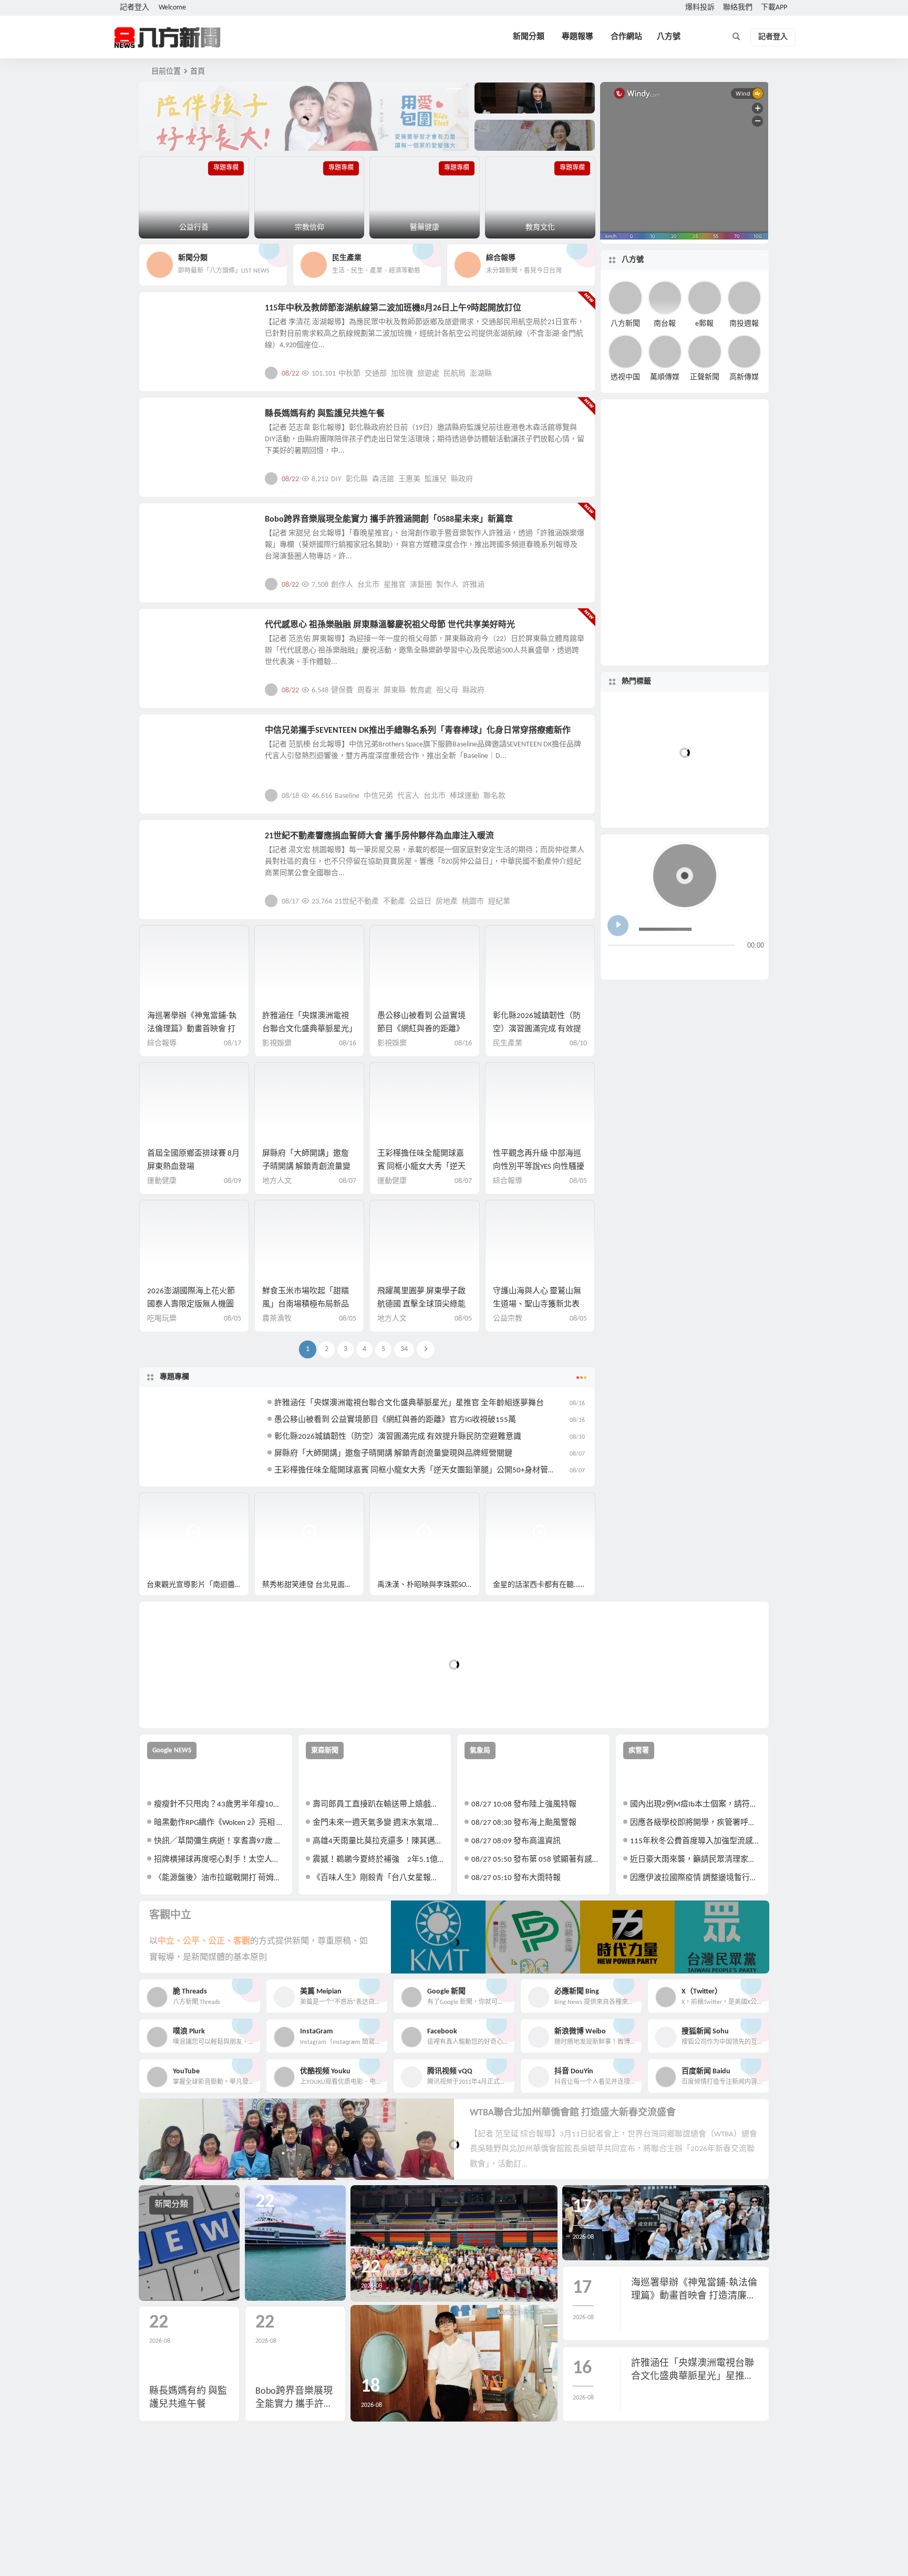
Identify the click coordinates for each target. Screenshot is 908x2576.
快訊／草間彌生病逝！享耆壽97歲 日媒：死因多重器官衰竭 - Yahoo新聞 (219, 1841)
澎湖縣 (481, 374)
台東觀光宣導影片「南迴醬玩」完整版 (198, 1585)
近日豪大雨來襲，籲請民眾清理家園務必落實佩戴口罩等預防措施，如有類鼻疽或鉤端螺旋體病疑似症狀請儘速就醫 (695, 1860)
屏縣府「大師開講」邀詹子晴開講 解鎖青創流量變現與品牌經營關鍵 (306, 1167)
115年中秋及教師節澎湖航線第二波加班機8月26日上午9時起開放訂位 (393, 308)
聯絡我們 (738, 8)
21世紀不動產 (357, 902)
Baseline (347, 796)
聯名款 (494, 796)
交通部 (376, 374)
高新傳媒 (744, 377)
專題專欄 (174, 1377)
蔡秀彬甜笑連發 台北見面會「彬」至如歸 (313, 1585)
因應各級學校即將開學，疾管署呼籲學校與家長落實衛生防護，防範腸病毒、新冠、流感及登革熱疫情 (695, 1823)
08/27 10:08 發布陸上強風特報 (524, 1805)
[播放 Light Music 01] (618, 926)
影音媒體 (164, 1505)
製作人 (447, 585)
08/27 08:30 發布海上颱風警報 (524, 1823)
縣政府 (462, 479)
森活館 (383, 479)
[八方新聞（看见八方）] (168, 37)
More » (579, 373)
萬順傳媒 (665, 377)
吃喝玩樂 (162, 1319)
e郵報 (704, 323)
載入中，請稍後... (186, 1703)
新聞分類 (529, 37)
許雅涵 (473, 585)
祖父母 (447, 690)
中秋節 (349, 374)
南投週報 (744, 323)
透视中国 (625, 377)
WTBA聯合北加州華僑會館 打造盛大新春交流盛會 (573, 2113)
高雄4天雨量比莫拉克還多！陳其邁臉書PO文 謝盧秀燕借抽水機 (378, 1841)
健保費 (342, 690)
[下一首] (636, 963)
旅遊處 (428, 374)
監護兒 (436, 479)
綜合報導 (162, 1043)
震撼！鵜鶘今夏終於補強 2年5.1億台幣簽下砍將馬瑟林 (378, 1860)
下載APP (774, 8)
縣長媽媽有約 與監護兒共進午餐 (325, 414)
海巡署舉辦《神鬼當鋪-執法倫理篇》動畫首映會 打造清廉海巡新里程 (192, 1029)
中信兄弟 (378, 796)
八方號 (669, 37)
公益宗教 (171, 420)
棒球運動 (465, 796)
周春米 (368, 690)
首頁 (198, 72)
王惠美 (409, 479)
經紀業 (499, 902)
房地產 (447, 902)
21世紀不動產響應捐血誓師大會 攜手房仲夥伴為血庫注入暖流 (379, 836)
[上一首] (616, 963)
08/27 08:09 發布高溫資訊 (516, 1841)
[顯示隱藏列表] (755, 963)
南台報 (665, 323)
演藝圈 (421, 585)
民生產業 (171, 314)
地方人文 (171, 631)
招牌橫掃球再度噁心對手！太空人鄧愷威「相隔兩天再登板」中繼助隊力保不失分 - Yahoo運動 (219, 1860)
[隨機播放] (719, 963)
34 (404, 1349)
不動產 (394, 902)
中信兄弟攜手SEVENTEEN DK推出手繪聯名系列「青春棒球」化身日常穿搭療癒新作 (418, 731)
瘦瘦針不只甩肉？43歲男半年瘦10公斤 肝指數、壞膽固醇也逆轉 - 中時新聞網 (219, 1805)
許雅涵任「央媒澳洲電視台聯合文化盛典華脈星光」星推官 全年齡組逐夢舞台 (308, 1029)
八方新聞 (625, 323)
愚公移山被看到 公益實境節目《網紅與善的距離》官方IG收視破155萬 (421, 1029)
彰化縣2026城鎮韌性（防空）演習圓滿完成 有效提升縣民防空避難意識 (537, 1029)
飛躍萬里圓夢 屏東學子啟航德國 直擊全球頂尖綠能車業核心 (421, 1305)
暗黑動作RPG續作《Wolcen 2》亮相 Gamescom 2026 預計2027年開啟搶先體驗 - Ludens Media (219, 1823)
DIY (336, 479)
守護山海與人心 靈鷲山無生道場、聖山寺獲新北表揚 (537, 1305)
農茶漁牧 (277, 1319)
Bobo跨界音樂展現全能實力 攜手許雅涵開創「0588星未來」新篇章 (389, 520)
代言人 (408, 796)
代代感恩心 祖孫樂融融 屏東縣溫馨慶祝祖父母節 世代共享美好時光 (390, 625)
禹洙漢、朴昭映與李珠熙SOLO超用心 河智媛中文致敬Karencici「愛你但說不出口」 (429, 1585)
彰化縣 (357, 479)
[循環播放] (699, 963)
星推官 (395, 585)
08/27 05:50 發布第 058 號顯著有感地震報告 (537, 1860)
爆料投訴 (700, 8)
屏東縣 (395, 690)
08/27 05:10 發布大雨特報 (516, 1878)
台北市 (368, 585)
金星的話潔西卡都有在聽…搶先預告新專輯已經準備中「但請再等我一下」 (544, 1585)
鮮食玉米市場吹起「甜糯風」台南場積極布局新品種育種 (306, 1305)
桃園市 (473, 902)
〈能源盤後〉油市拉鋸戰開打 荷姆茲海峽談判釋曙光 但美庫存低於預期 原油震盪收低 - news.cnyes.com (219, 1878)
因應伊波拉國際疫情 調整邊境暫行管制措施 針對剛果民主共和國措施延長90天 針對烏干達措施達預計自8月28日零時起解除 (695, 1878)
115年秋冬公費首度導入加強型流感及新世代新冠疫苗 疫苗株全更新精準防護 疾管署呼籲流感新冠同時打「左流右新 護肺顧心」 (695, 1841)
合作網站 (626, 37)
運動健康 (162, 1181)
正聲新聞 (705, 377)
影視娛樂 (171, 525)
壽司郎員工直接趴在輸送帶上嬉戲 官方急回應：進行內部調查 (378, 1805)
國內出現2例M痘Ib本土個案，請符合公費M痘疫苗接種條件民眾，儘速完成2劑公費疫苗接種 (695, 1805)
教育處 (421, 690)
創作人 (342, 585)
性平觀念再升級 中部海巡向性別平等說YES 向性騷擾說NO (539, 1167)
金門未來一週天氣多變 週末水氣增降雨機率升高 (378, 1823)
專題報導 (577, 37)
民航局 (455, 374)
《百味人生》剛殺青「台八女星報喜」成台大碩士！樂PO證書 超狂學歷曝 (378, 1878)
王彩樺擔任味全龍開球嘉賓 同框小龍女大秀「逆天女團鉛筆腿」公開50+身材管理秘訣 (423, 1471)
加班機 (402, 374)
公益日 (420, 902)
